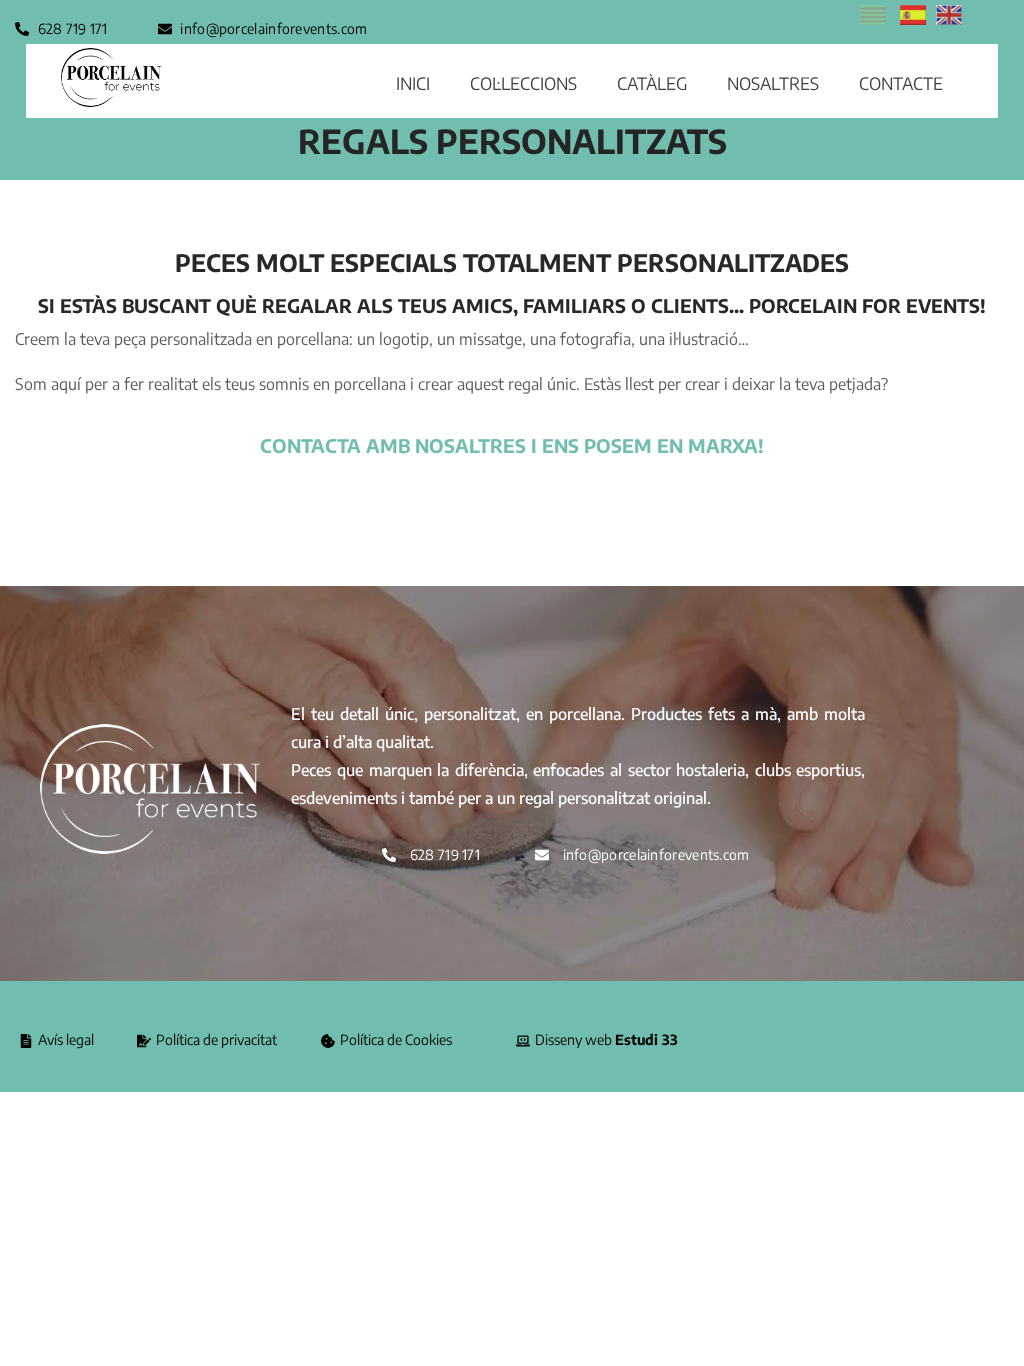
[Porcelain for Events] (111, 77)
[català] (873, 19)
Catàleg (652, 83)
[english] (949, 19)
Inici (413, 83)
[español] (913, 19)
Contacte (901, 83)
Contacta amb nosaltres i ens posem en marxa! (512, 445)
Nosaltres (773, 83)
